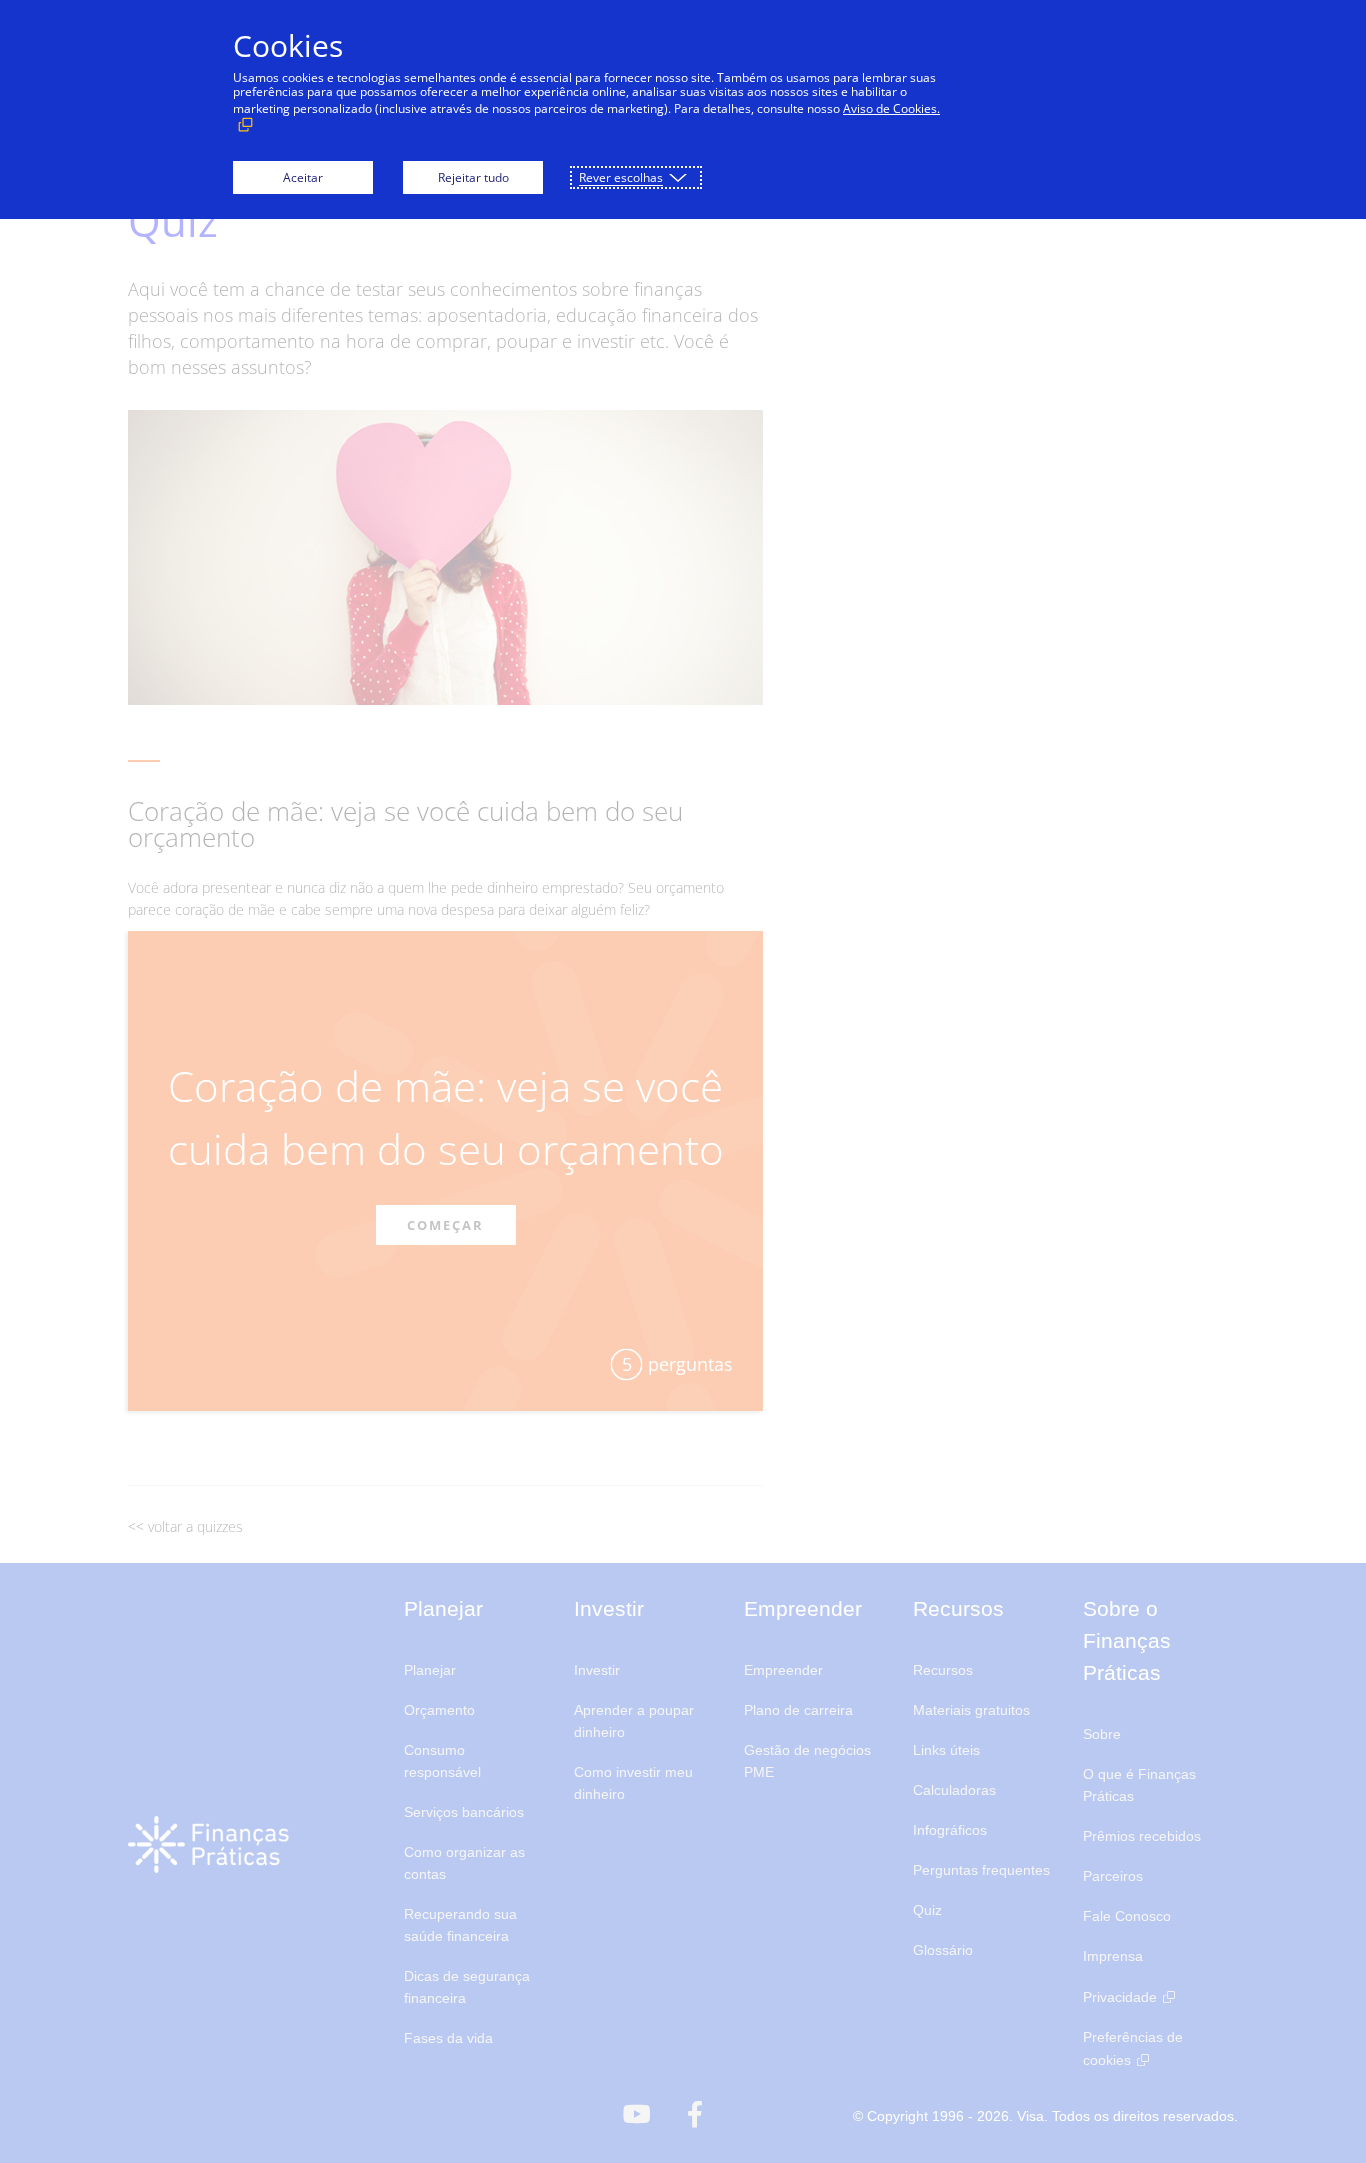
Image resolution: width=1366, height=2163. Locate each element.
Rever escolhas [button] (621, 177)
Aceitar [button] (303, 177)
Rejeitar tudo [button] (473, 177)
